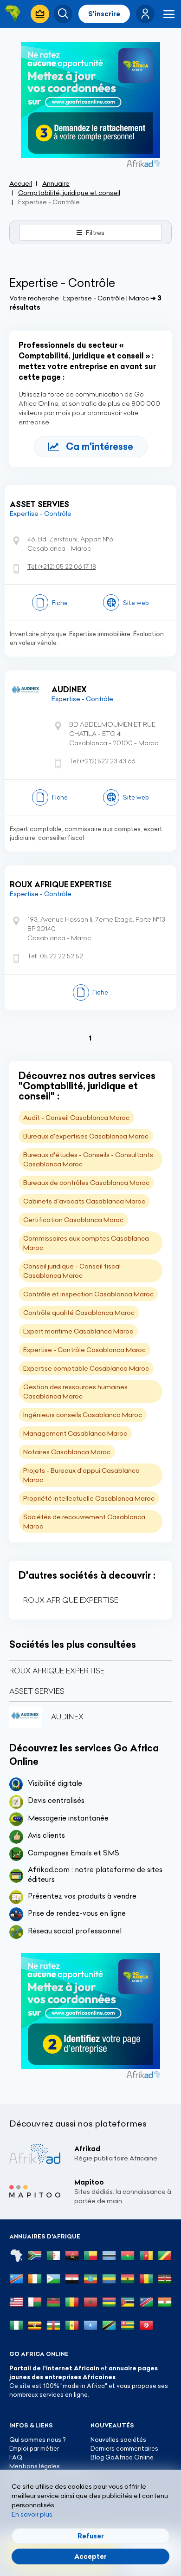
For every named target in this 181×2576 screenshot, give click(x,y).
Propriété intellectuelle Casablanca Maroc (89, 1498)
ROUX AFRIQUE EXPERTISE (61, 885)
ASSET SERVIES (39, 504)
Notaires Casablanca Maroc (67, 1452)
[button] (145, 14)
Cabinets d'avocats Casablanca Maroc (84, 1201)
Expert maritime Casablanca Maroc (78, 1331)
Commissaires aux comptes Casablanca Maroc (86, 1243)
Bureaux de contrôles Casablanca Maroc (86, 1183)
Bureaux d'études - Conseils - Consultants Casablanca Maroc (88, 1159)
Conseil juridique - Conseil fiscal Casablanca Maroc (72, 1271)
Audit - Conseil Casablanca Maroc (76, 1118)
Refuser (91, 2536)
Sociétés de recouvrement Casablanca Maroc (84, 1522)
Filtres (95, 233)
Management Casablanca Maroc (75, 1433)
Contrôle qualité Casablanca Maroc (79, 1313)
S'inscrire (104, 14)
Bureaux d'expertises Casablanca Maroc (86, 1136)
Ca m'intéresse (100, 446)
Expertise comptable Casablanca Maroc (86, 1368)
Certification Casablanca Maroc (73, 1220)
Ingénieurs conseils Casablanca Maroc (83, 1415)
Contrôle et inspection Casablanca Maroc (88, 1294)
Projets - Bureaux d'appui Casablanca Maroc (81, 1475)
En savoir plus (32, 2514)
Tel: (62, 566)
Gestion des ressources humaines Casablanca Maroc (75, 1392)
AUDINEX (69, 690)
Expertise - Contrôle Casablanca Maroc (84, 1350)
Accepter (90, 2556)
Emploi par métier (34, 2448)
